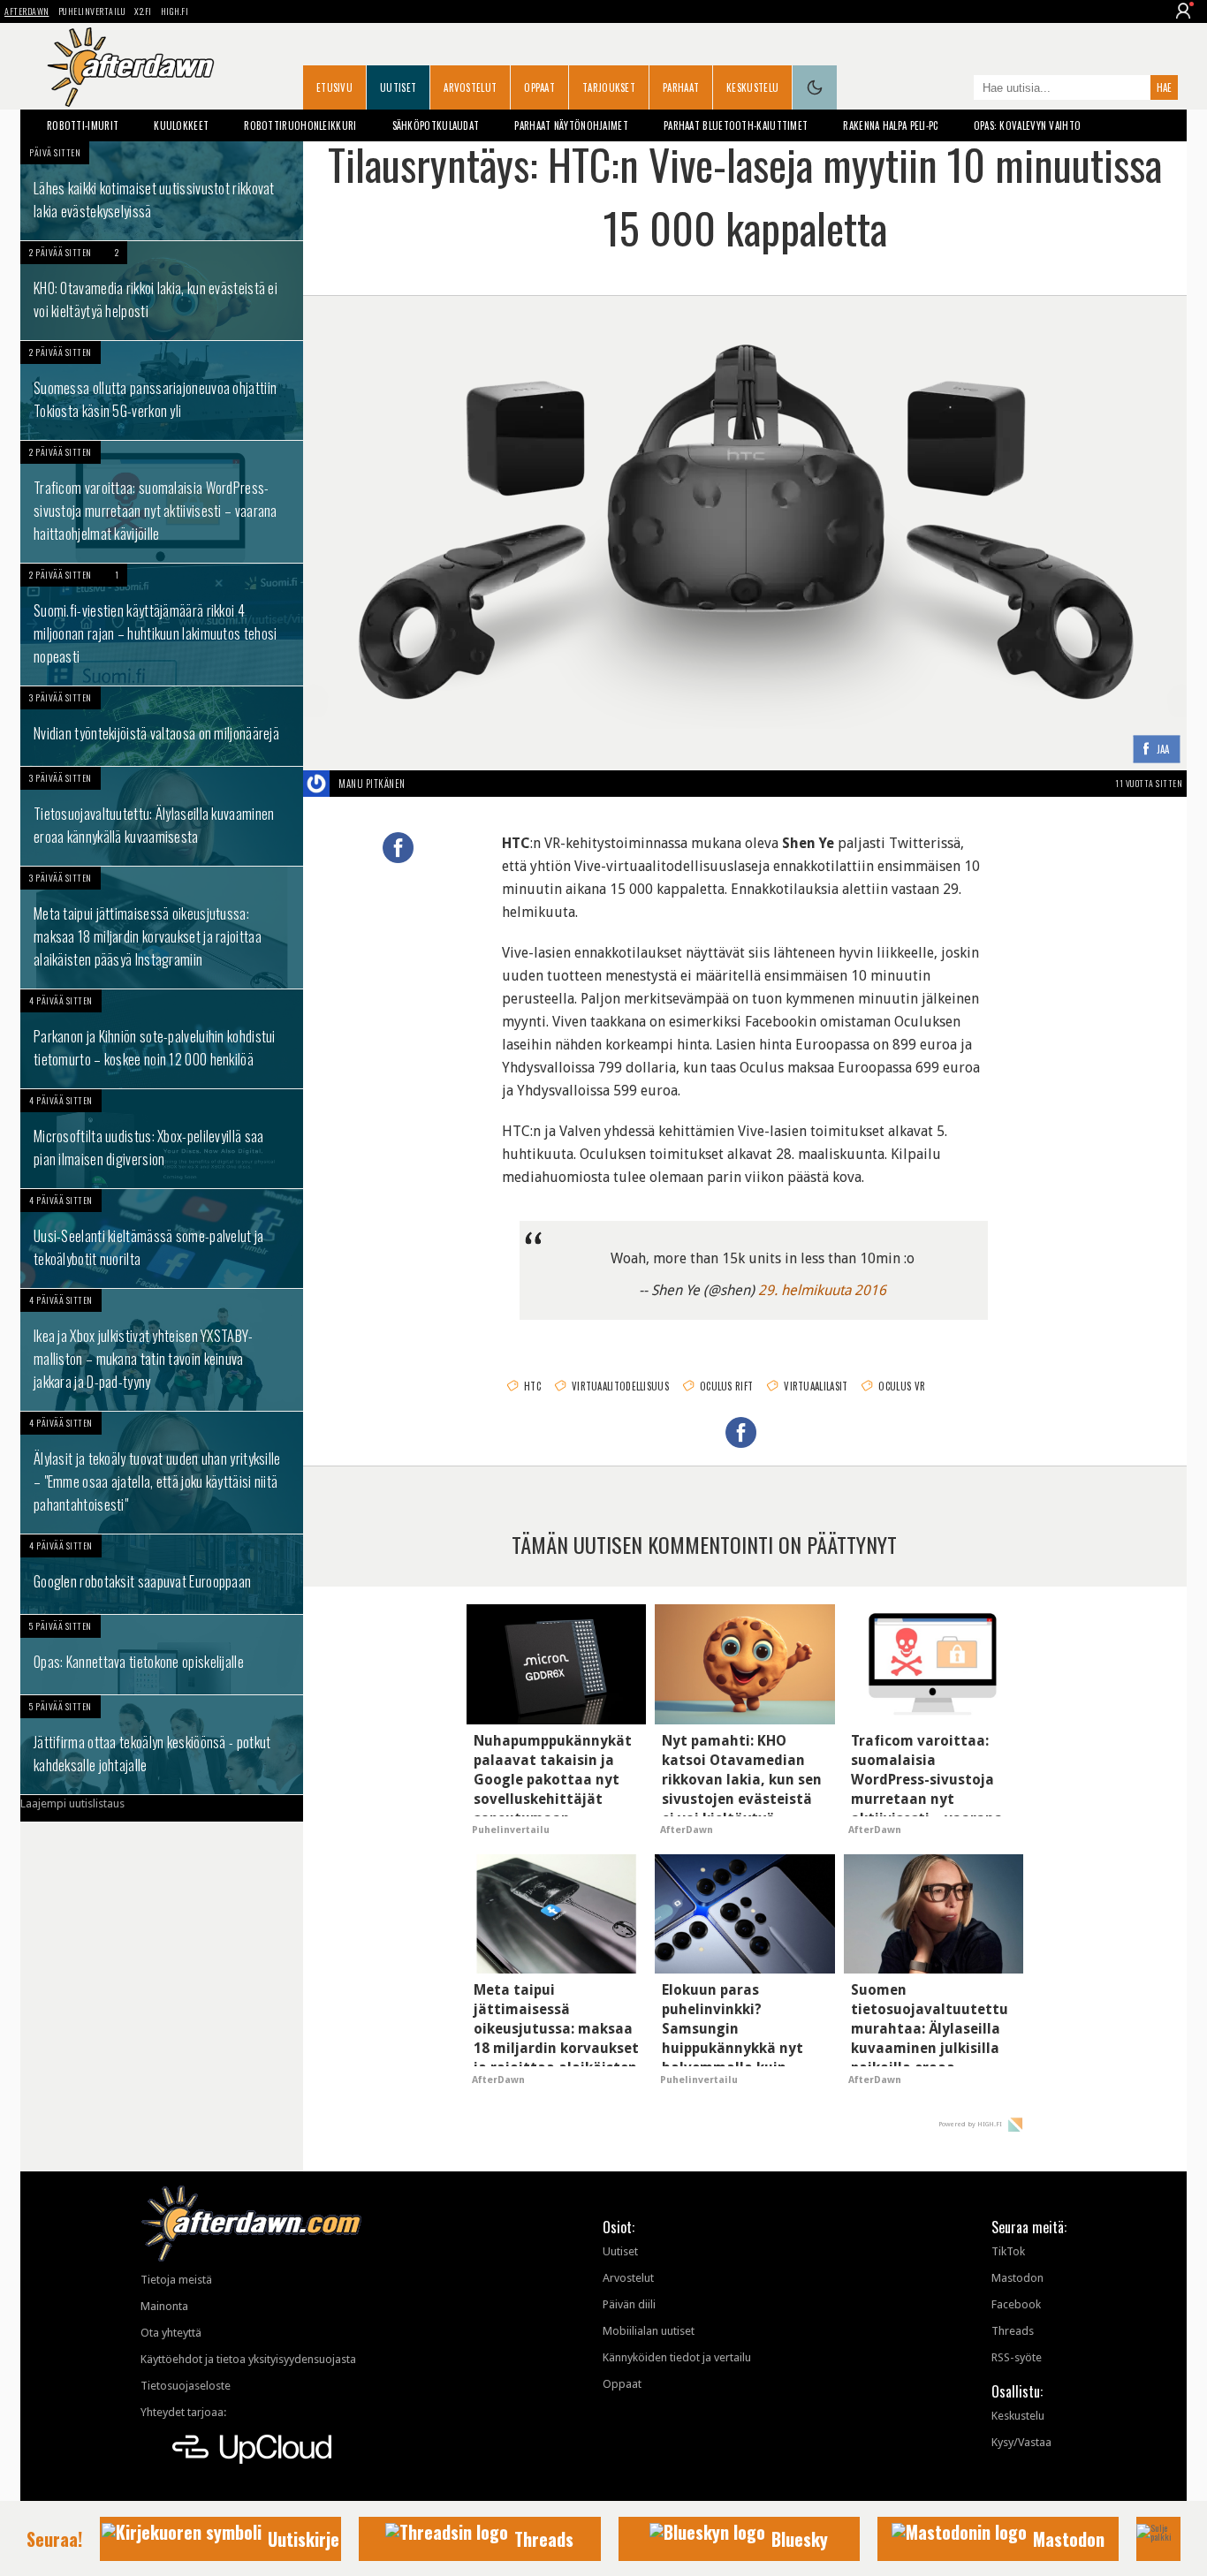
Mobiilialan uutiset (649, 2331)
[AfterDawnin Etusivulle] (131, 67)
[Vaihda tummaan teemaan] (815, 87)
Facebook (1016, 2304)
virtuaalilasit (816, 1386)
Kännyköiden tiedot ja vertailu (677, 2357)
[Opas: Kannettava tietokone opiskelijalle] (162, 1655)
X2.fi (143, 11)
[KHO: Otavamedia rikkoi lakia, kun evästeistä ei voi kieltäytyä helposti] (162, 291)
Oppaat (539, 87)
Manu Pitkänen (372, 784)
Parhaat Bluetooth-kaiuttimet (736, 125)
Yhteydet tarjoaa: (183, 2412)
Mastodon (1017, 2278)
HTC (532, 1386)
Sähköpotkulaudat (436, 125)
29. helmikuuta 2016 (822, 1290)
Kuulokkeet (181, 125)
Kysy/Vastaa (1021, 2442)
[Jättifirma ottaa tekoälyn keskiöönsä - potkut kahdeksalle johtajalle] (162, 1745)
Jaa (1163, 750)
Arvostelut (470, 87)
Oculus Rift (726, 1386)
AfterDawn (27, 11)
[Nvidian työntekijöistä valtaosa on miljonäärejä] (162, 726)
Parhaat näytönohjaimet (571, 125)
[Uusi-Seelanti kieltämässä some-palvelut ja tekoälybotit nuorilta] (162, 1239)
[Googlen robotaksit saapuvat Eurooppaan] (162, 1574)
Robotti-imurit (83, 125)
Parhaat (681, 87)
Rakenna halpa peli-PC (890, 125)
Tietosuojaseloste (186, 2386)
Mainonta (164, 2306)
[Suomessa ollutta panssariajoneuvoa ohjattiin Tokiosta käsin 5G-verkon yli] (162, 390)
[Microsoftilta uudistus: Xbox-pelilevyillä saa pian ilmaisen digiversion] (162, 1139)
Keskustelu (752, 87)
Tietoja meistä (176, 2280)
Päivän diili (629, 2304)
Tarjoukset (609, 87)
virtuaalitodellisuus (620, 1386)
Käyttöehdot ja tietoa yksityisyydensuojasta (248, 2359)
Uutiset (398, 87)
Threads (1013, 2331)
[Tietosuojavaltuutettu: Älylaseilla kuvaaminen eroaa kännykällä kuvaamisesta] (162, 816)
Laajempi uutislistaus (72, 1803)
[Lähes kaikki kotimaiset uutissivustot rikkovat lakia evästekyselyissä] (162, 191)
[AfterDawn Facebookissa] (956, 89)
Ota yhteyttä (171, 2333)
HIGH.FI (175, 11)
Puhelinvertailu (92, 11)
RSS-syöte (1017, 2357)
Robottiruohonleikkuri (300, 125)
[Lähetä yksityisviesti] (426, 784)
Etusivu (334, 87)
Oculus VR (902, 1386)
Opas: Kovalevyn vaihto (1028, 125)
